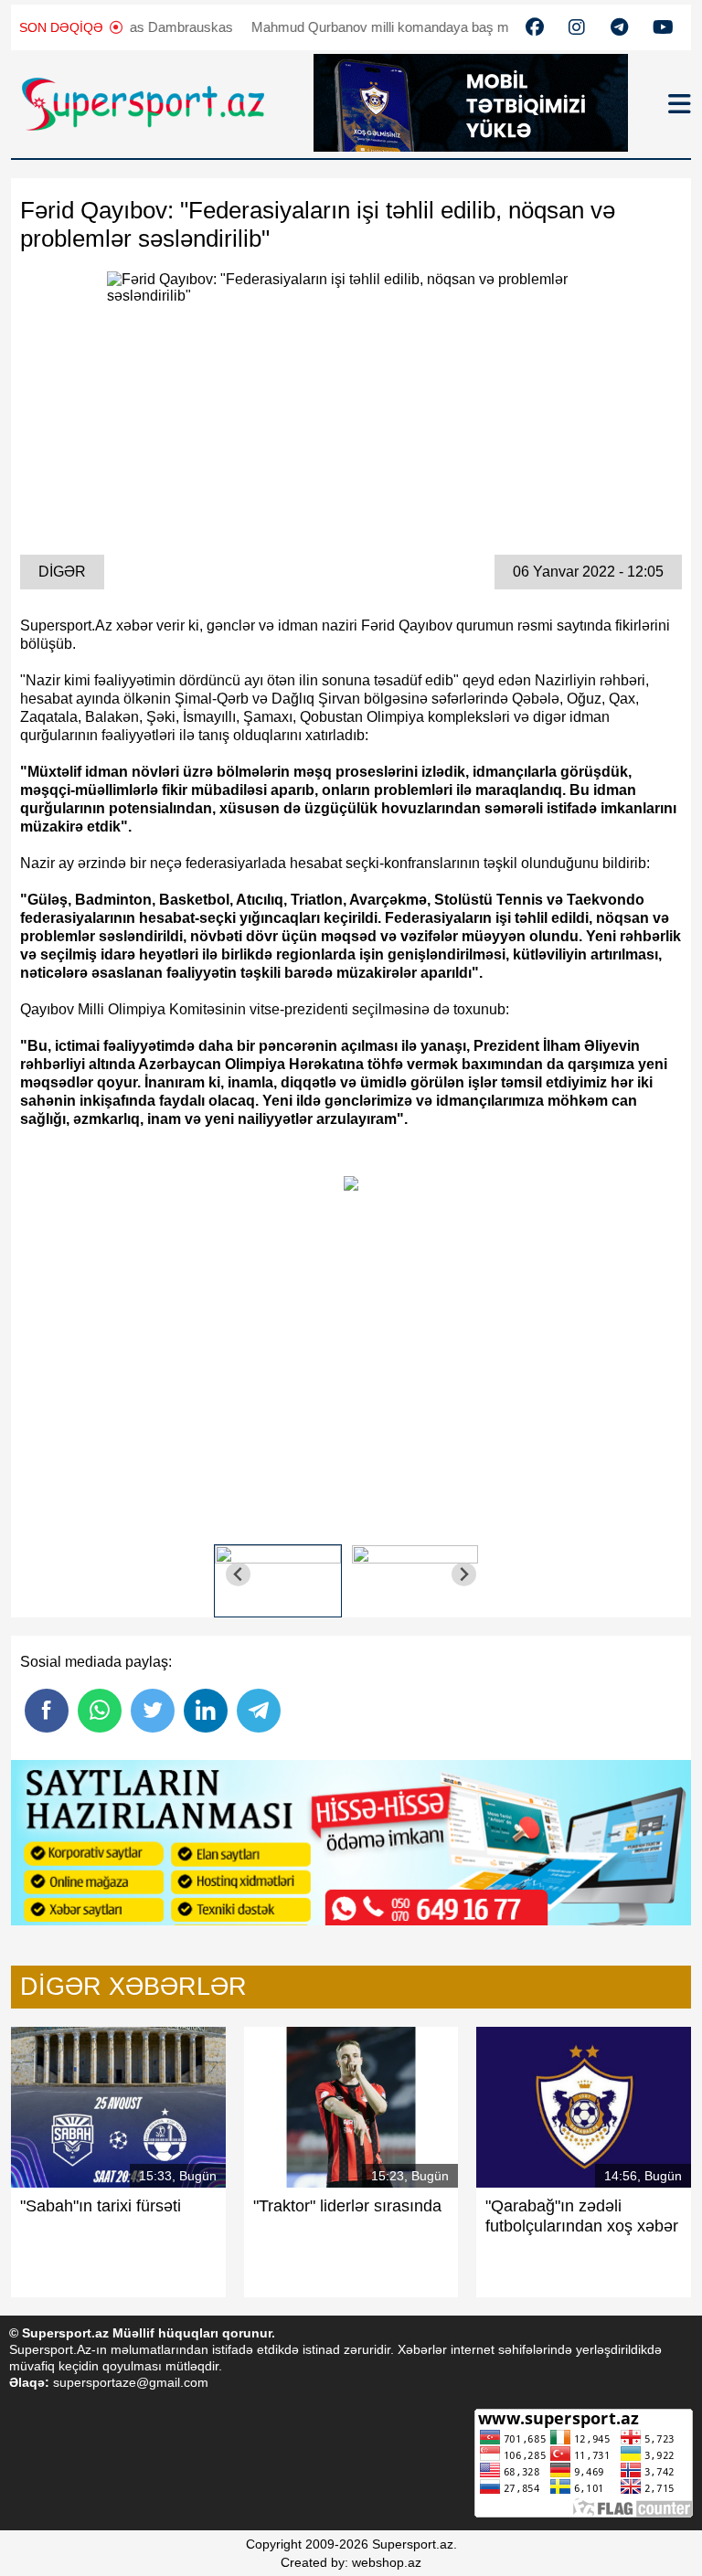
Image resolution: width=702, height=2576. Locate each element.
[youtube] (535, 28)
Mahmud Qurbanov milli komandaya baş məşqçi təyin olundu (396, 27)
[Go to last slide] (238, 1574)
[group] (278, 1574)
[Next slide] (464, 1574)
